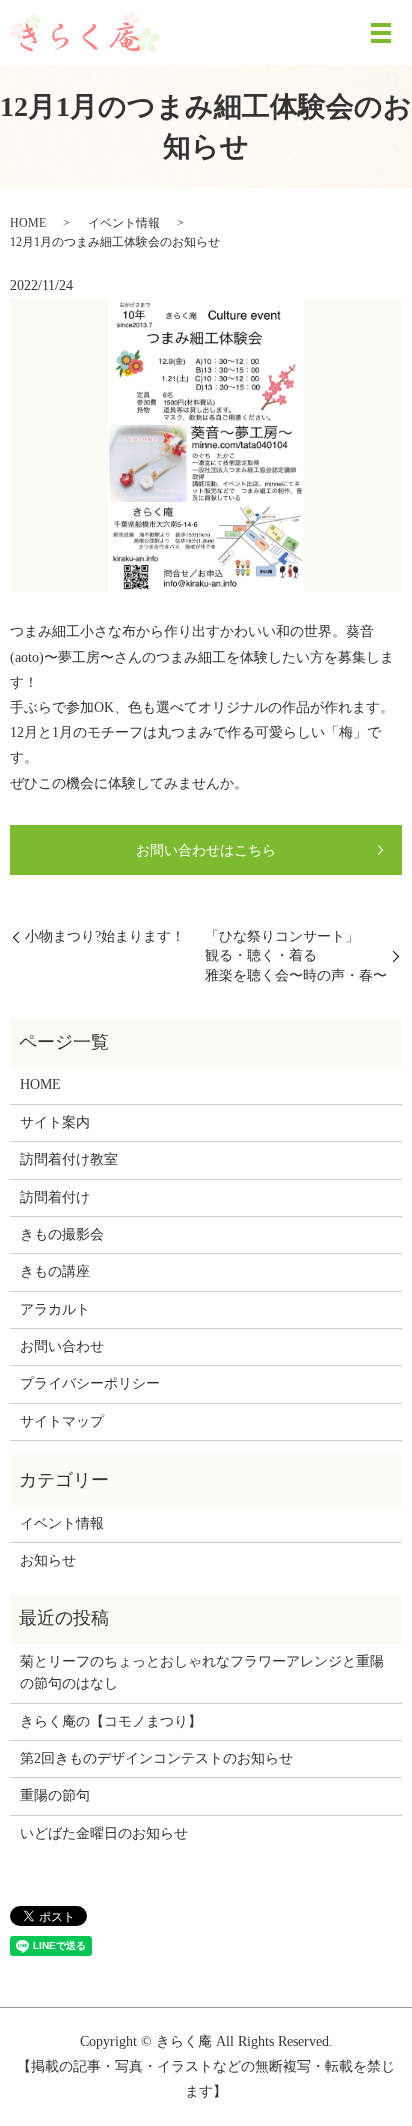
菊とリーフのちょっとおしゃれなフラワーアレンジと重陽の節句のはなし (202, 1672)
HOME (28, 223)
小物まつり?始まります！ (105, 936)
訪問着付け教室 (69, 1159)
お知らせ (48, 1560)
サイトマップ (62, 1421)
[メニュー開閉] (381, 33)
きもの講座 (55, 1271)
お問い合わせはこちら (206, 850)
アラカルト (55, 1309)
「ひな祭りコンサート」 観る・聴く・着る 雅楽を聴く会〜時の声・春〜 (296, 956)
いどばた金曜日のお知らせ (104, 1833)
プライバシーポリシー (90, 1383)
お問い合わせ (62, 1346)
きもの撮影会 (62, 1234)
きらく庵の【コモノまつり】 (111, 1721)
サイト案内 (55, 1122)
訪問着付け (55, 1197)
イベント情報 (124, 223)
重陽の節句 (55, 1795)
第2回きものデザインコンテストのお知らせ (156, 1758)
